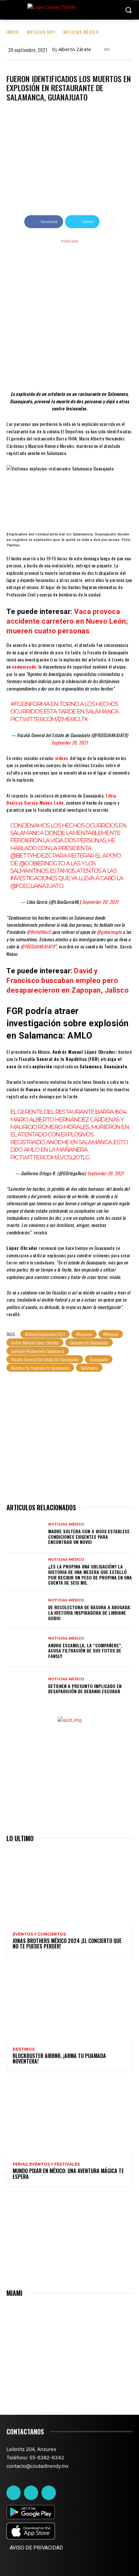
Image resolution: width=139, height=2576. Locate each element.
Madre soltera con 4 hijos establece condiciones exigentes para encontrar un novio (89, 1537)
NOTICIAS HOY (41, 32)
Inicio (13, 32)
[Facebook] (14, 2493)
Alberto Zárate (75, 49)
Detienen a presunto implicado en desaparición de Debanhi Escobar (85, 1689)
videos (62, 758)
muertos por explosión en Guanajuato (40, 1368)
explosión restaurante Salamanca (38, 1351)
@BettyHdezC (31, 856)
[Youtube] (48, 2493)
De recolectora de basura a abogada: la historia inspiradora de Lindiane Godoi (90, 1613)
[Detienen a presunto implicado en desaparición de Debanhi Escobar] (25, 1686)
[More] (108, 222)
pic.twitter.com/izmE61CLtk (49, 719)
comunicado (24, 666)
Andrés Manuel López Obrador (35, 1342)
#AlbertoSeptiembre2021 (45, 1334)
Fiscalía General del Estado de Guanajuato (45, 1359)
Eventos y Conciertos (39, 1934)
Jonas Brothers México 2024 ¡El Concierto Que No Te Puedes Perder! (67, 1944)
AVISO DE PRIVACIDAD (36, 2548)
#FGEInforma (30, 704)
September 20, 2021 (70, 742)
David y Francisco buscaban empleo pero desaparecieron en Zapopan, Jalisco (68, 981)
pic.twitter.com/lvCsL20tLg (50, 1157)
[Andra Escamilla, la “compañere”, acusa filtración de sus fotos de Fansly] (25, 1648)
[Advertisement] (69, 314)
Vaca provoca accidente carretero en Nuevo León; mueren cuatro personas (67, 621)
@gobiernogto (42, 863)
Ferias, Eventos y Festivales (46, 2164)
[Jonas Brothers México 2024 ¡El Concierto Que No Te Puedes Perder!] (69, 1887)
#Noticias (111, 1334)
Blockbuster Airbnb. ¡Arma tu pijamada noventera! (59, 2059)
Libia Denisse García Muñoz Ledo (61, 799)
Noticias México (81, 32)
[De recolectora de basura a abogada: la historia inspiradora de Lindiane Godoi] (25, 1610)
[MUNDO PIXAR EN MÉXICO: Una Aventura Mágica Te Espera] (69, 2117)
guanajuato (99, 1359)
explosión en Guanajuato (89, 1342)
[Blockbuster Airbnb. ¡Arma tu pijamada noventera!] (69, 2002)
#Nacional (84, 1334)
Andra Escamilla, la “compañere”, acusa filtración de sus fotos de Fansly (85, 1651)
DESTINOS (24, 2049)
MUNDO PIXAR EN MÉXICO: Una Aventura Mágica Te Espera (68, 2174)
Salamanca (89, 1368)
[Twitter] (31, 2493)
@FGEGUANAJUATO (37, 886)
